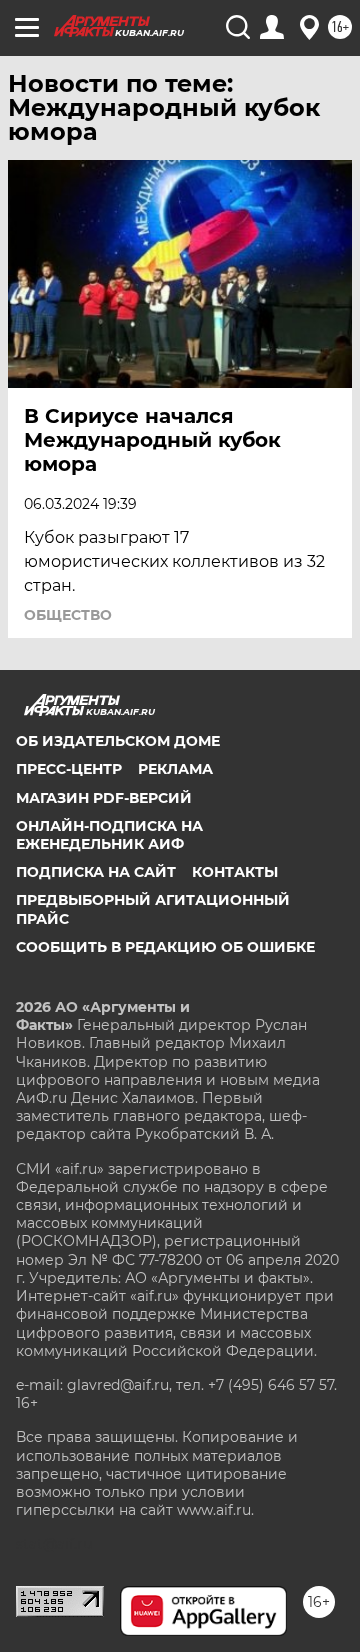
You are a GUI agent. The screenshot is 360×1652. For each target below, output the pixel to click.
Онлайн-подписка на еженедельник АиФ (109, 835)
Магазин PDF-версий (104, 798)
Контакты (235, 872)
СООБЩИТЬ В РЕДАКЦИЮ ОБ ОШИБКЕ (165, 947)
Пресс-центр (69, 769)
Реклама (175, 769)
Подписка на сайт (96, 872)
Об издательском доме (118, 741)
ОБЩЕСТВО (68, 615)
